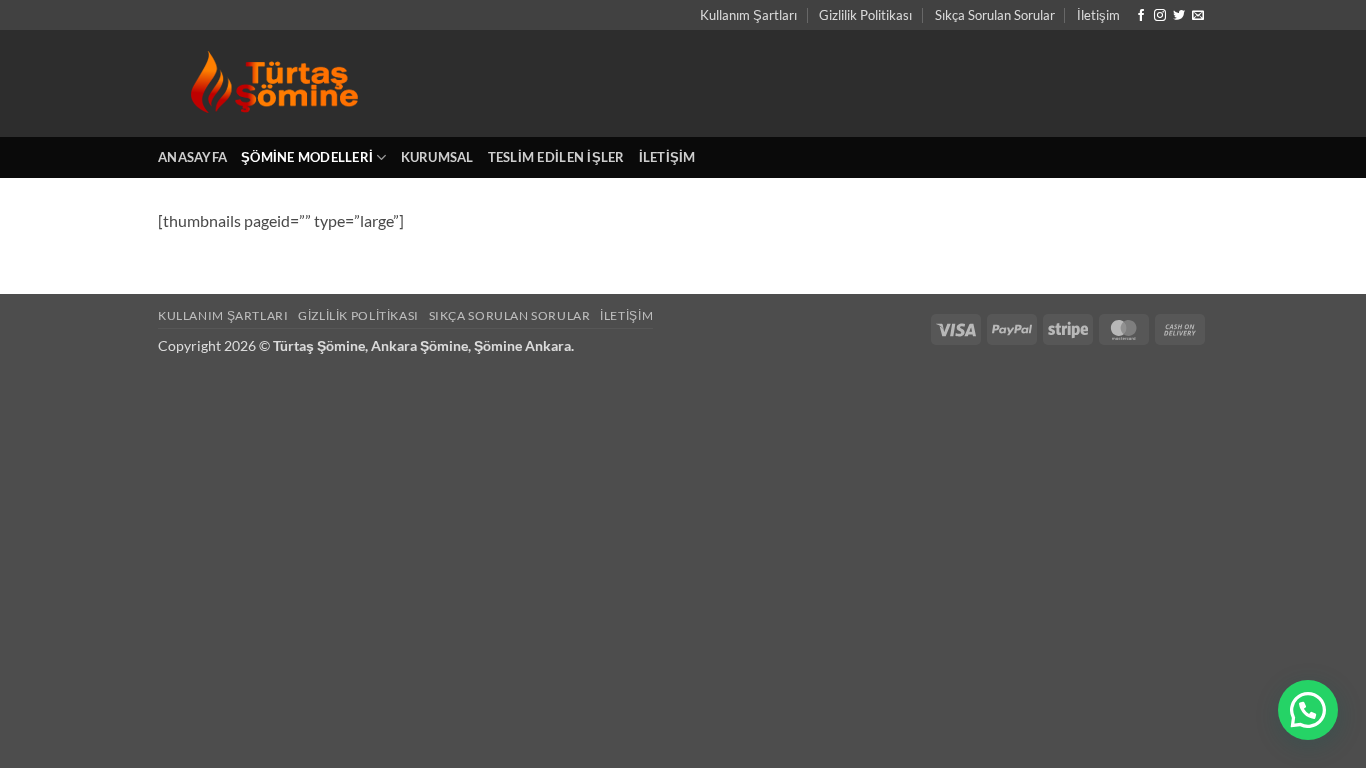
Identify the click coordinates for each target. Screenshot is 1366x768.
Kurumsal (437, 157)
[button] (1308, 710)
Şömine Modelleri (307, 157)
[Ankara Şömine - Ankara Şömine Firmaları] (350, 83)
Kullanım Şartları (748, 15)
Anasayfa (192, 157)
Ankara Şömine (419, 345)
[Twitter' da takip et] (1179, 16)
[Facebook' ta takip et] (1141, 16)
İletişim (1098, 15)
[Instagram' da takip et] (1160, 16)
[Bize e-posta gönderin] (1198, 16)
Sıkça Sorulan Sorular (995, 15)
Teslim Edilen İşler (556, 157)
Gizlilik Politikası (865, 15)
